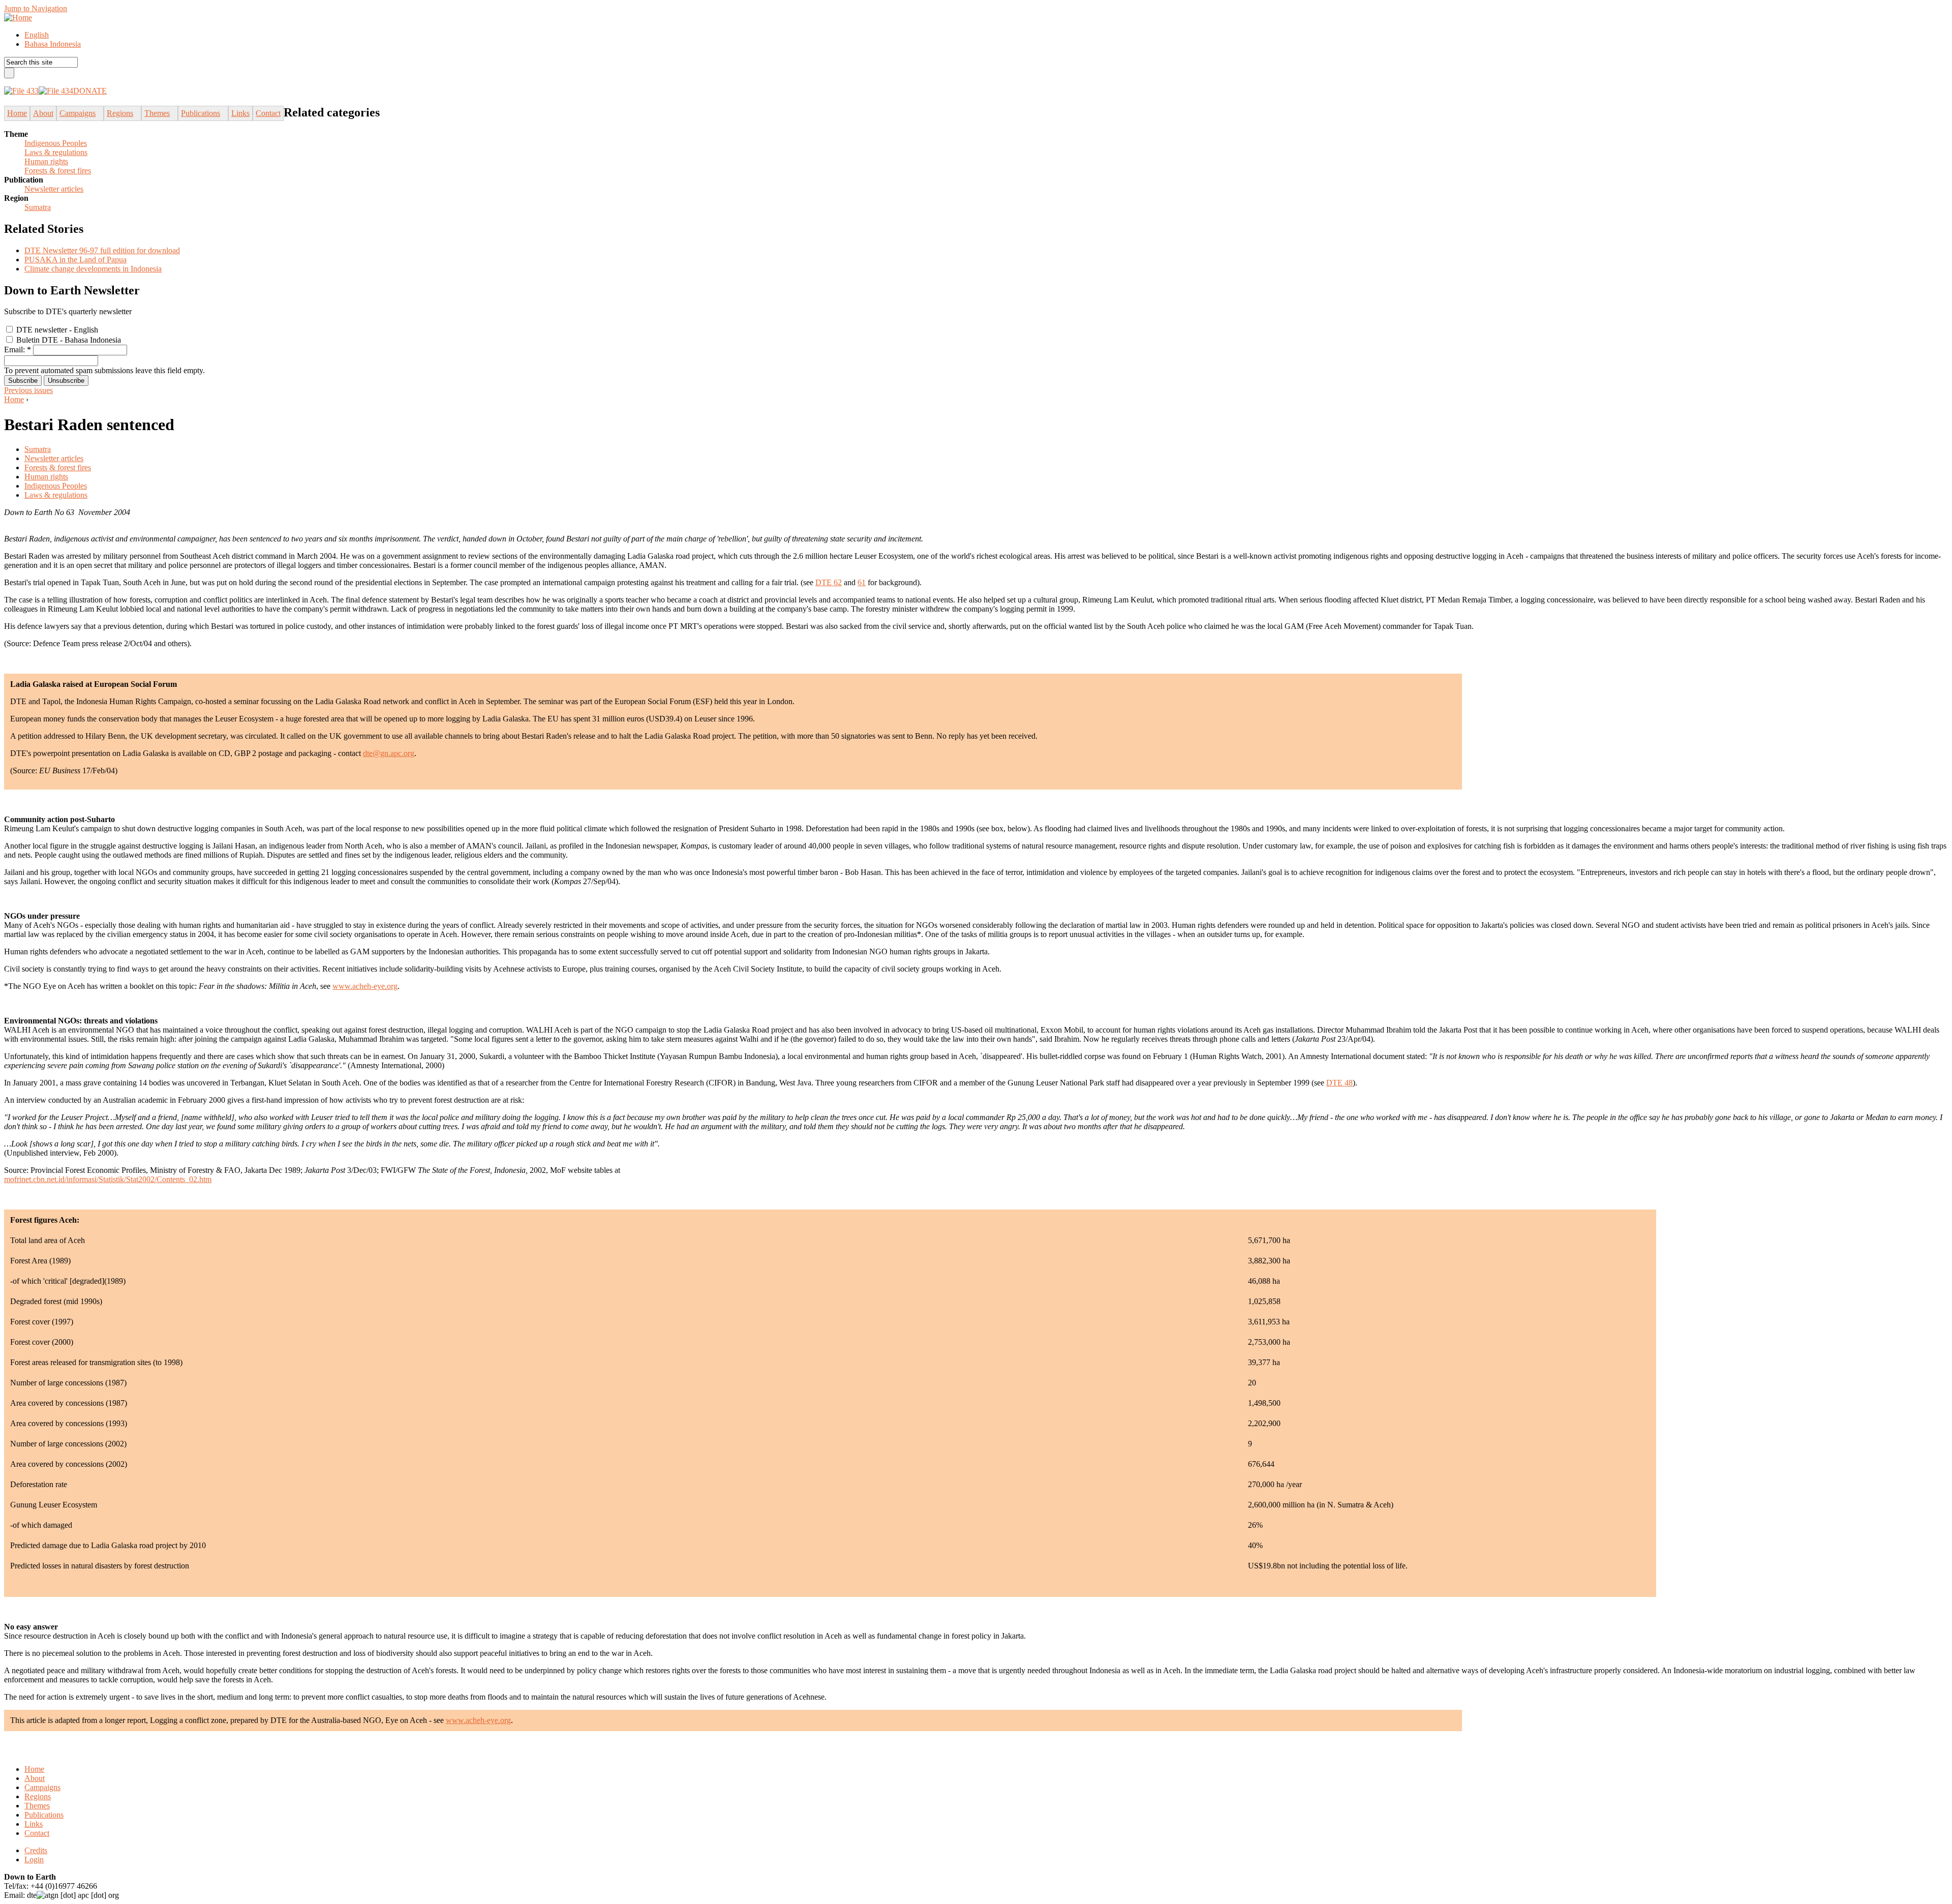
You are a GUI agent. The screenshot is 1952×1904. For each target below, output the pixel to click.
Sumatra (38, 207)
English (37, 35)
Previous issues (28, 390)
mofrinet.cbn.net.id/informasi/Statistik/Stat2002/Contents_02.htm (108, 1179)
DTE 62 (829, 582)
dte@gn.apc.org (389, 753)
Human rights (46, 161)
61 (862, 582)
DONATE (90, 91)
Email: (18, 350)
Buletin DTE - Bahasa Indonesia (68, 340)
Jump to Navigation (36, 8)
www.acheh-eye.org (365, 986)
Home (14, 399)
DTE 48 (1339, 1083)
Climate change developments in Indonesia (93, 269)
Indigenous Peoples (56, 143)
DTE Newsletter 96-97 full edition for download (102, 250)
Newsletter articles (54, 189)
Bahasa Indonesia (53, 44)
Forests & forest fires (58, 171)
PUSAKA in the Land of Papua (75, 260)
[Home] (18, 18)
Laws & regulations (56, 152)
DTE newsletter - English (56, 330)
